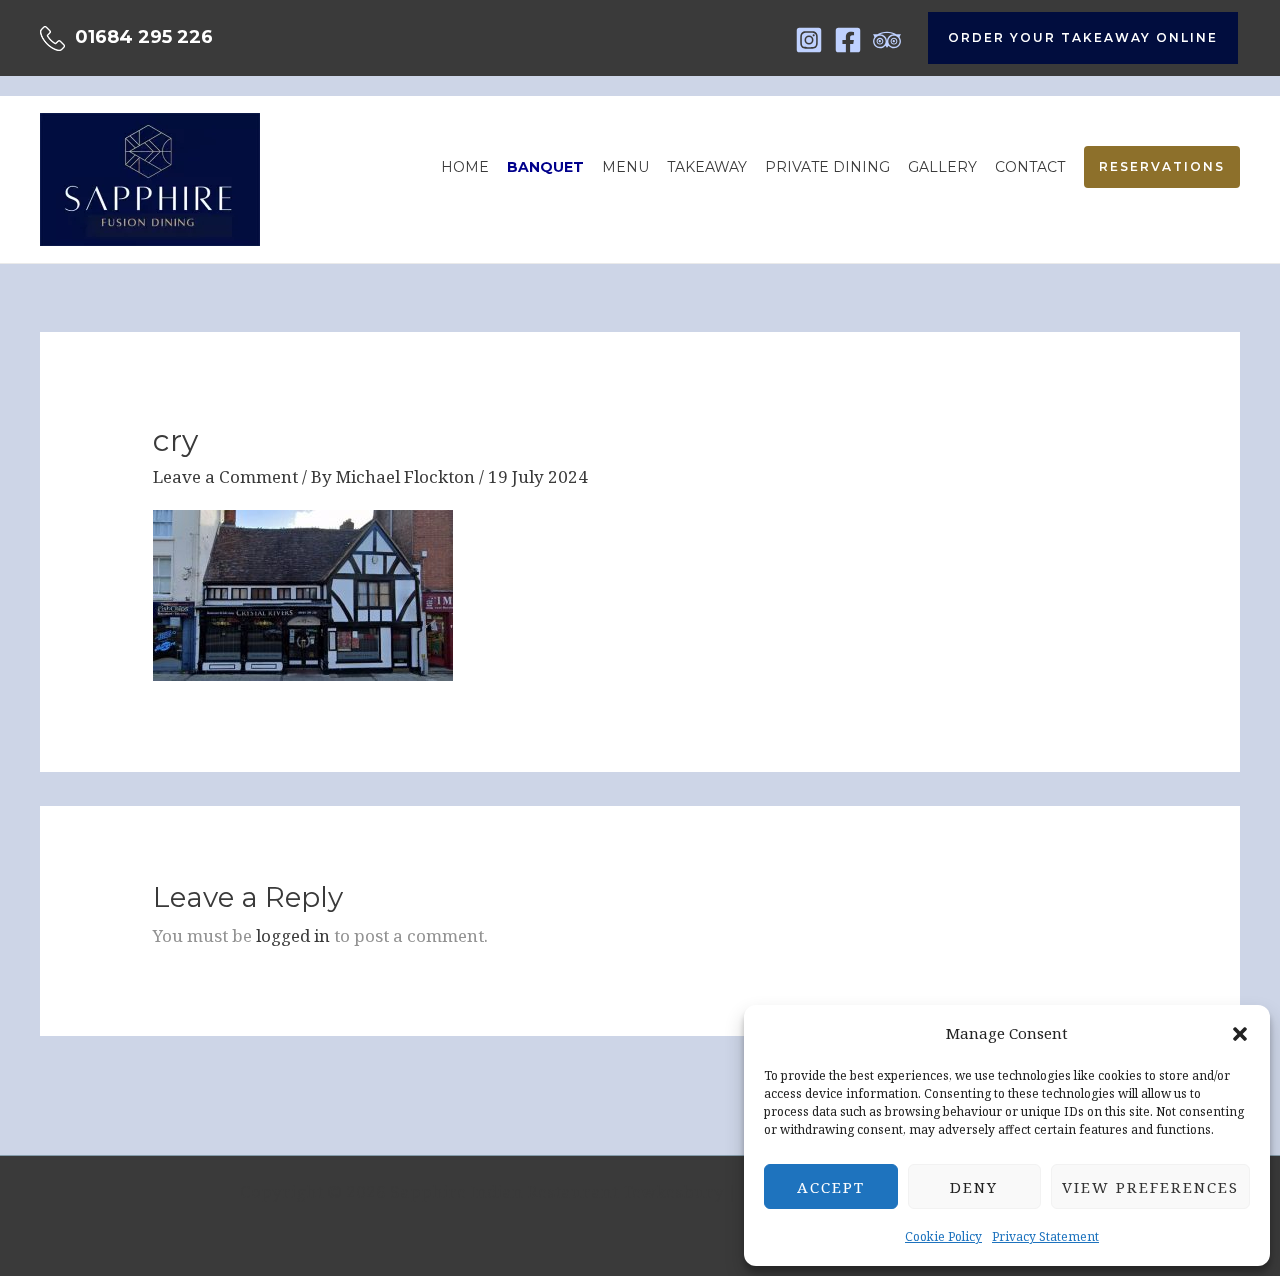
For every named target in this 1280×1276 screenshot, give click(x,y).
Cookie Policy (943, 1236)
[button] (1240, 1034)
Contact (1030, 167)
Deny (974, 1187)
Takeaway (707, 167)
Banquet (545, 167)
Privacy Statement (1045, 1236)
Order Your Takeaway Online (1083, 37)
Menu (625, 167)
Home (465, 167)
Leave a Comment (225, 476)
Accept (831, 1187)
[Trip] (887, 40)
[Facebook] (848, 40)
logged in (293, 935)
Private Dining (827, 167)
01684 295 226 (144, 37)
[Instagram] (809, 40)
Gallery (942, 167)
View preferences (1150, 1187)
